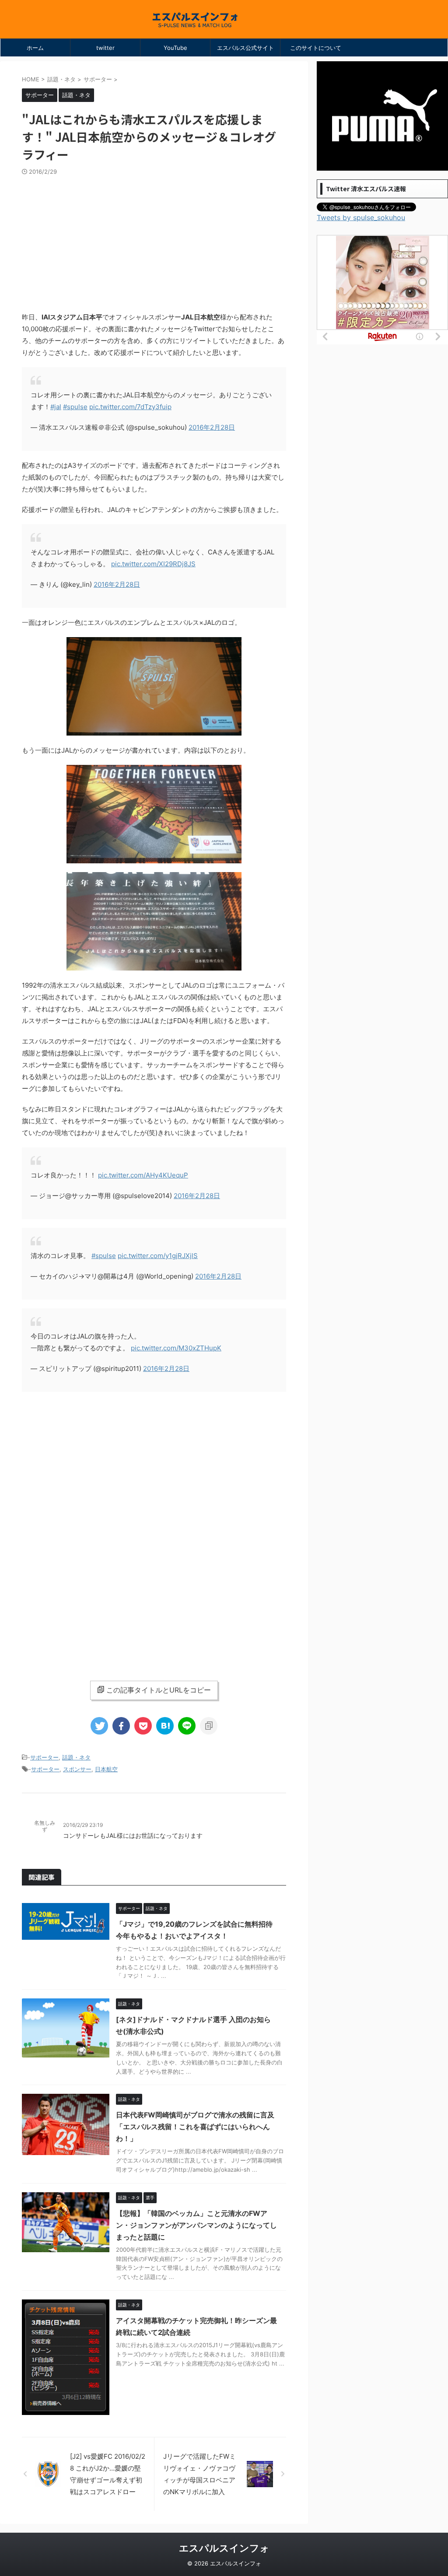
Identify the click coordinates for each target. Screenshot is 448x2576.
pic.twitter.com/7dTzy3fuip (130, 407)
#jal (56, 407)
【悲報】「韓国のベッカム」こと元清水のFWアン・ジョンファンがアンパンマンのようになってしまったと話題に (196, 2225)
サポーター (44, 1757)
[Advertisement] (154, 241)
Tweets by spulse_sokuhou (361, 217)
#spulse (75, 407)
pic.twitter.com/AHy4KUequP (143, 1175)
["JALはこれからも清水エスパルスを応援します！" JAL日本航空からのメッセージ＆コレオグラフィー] (165, 1726)
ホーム (35, 48)
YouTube (175, 48)
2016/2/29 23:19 (83, 1825)
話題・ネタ (76, 1757)
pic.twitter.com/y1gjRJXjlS (158, 1256)
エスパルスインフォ (224, 2548)
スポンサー (77, 1769)
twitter (105, 48)
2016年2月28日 (212, 427)
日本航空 (106, 1769)
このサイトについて (316, 48)
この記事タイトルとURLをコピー (159, 1690)
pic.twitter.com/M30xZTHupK (176, 1348)
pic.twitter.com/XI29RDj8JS (153, 564)
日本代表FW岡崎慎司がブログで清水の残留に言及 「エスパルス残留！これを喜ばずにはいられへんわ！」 (195, 2127)
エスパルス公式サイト (245, 48)
